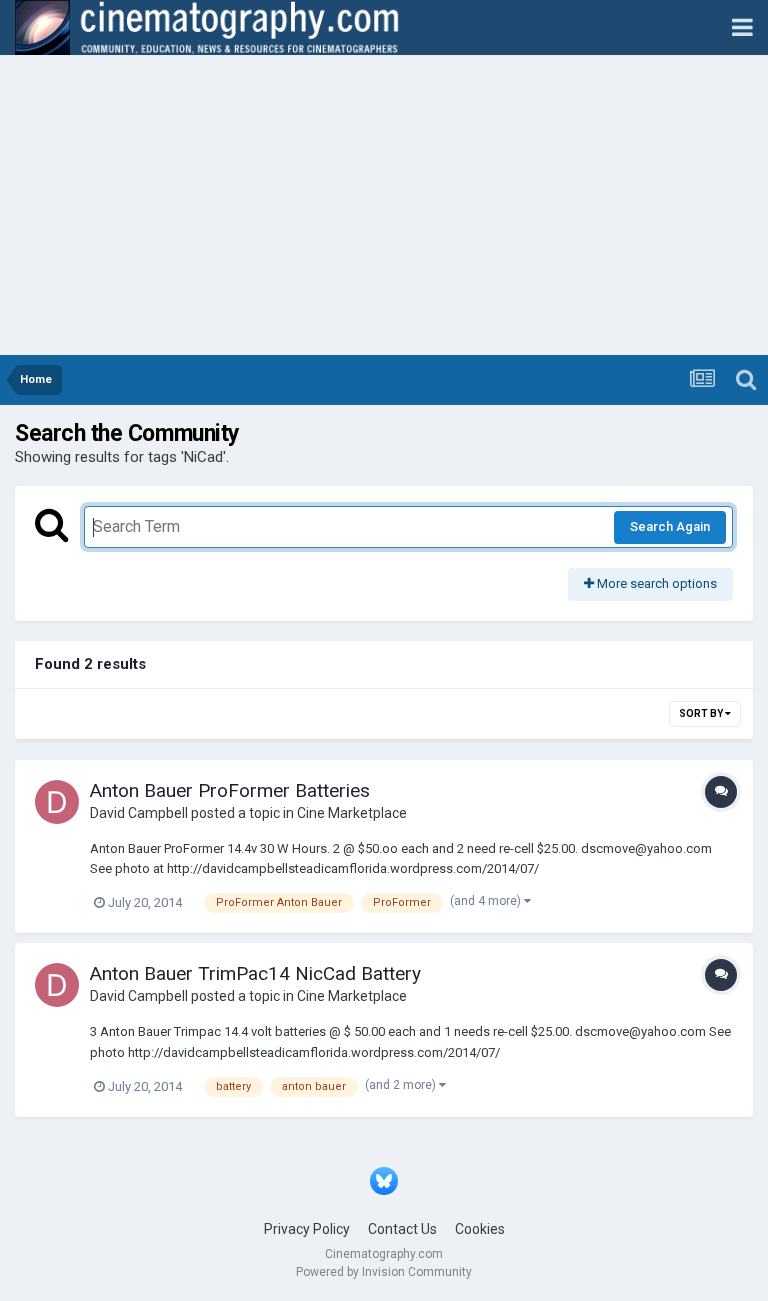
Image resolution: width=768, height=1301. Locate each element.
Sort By (702, 713)
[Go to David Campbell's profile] (57, 802)
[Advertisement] (384, 205)
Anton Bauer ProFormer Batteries (230, 790)
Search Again (670, 526)
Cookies (480, 1229)
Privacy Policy (307, 1229)
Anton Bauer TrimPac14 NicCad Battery (255, 973)
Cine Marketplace (352, 813)
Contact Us (402, 1229)
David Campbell (139, 813)
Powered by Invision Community (384, 1272)
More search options (655, 583)
